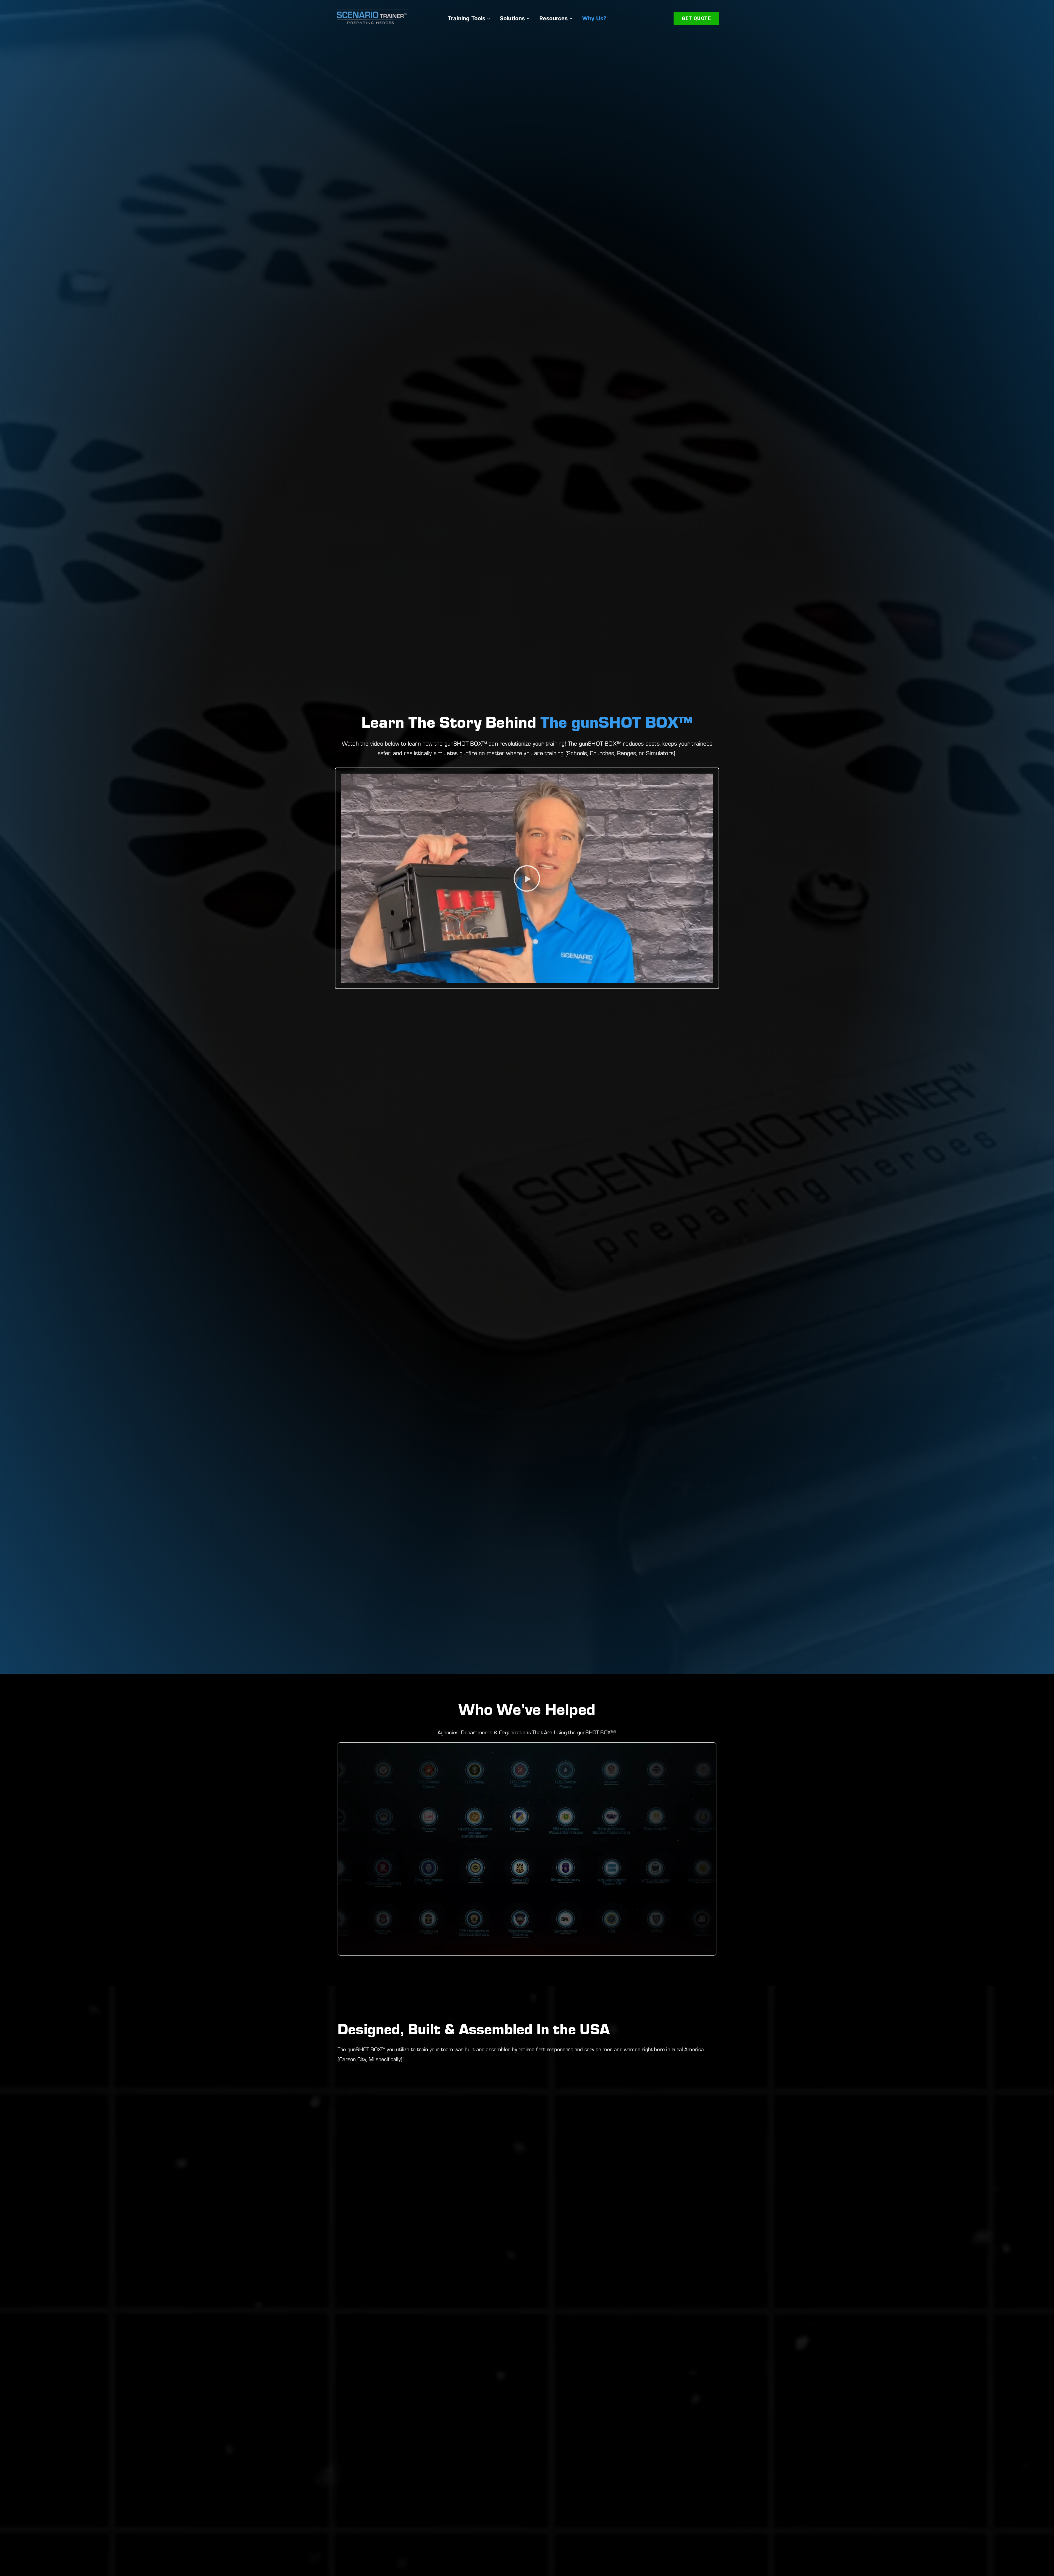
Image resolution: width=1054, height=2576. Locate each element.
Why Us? (594, 18)
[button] (527, 878)
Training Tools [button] (467, 18)
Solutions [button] (512, 18)
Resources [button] (554, 18)
